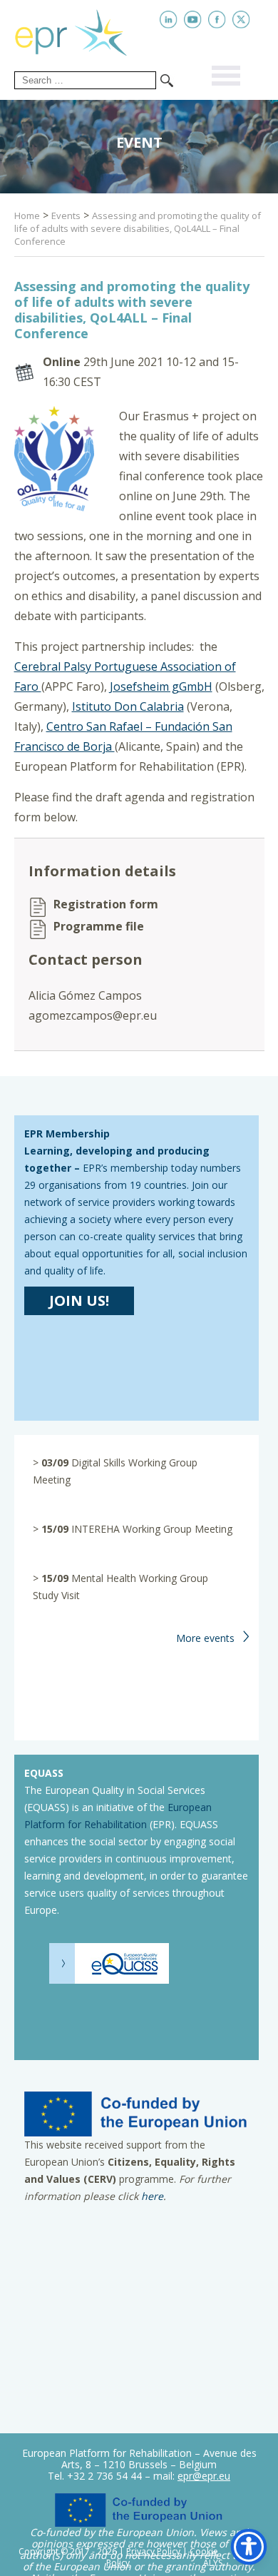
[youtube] (193, 20)
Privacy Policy (153, 2551)
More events (205, 1638)
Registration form (106, 904)
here (152, 2196)
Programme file (99, 927)
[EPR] (82, 30)
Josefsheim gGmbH (161, 686)
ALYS (213, 2563)
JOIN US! (79, 1300)
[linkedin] (169, 20)
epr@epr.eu (204, 2476)
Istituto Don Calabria (128, 706)
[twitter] (241, 20)
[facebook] (217, 20)
